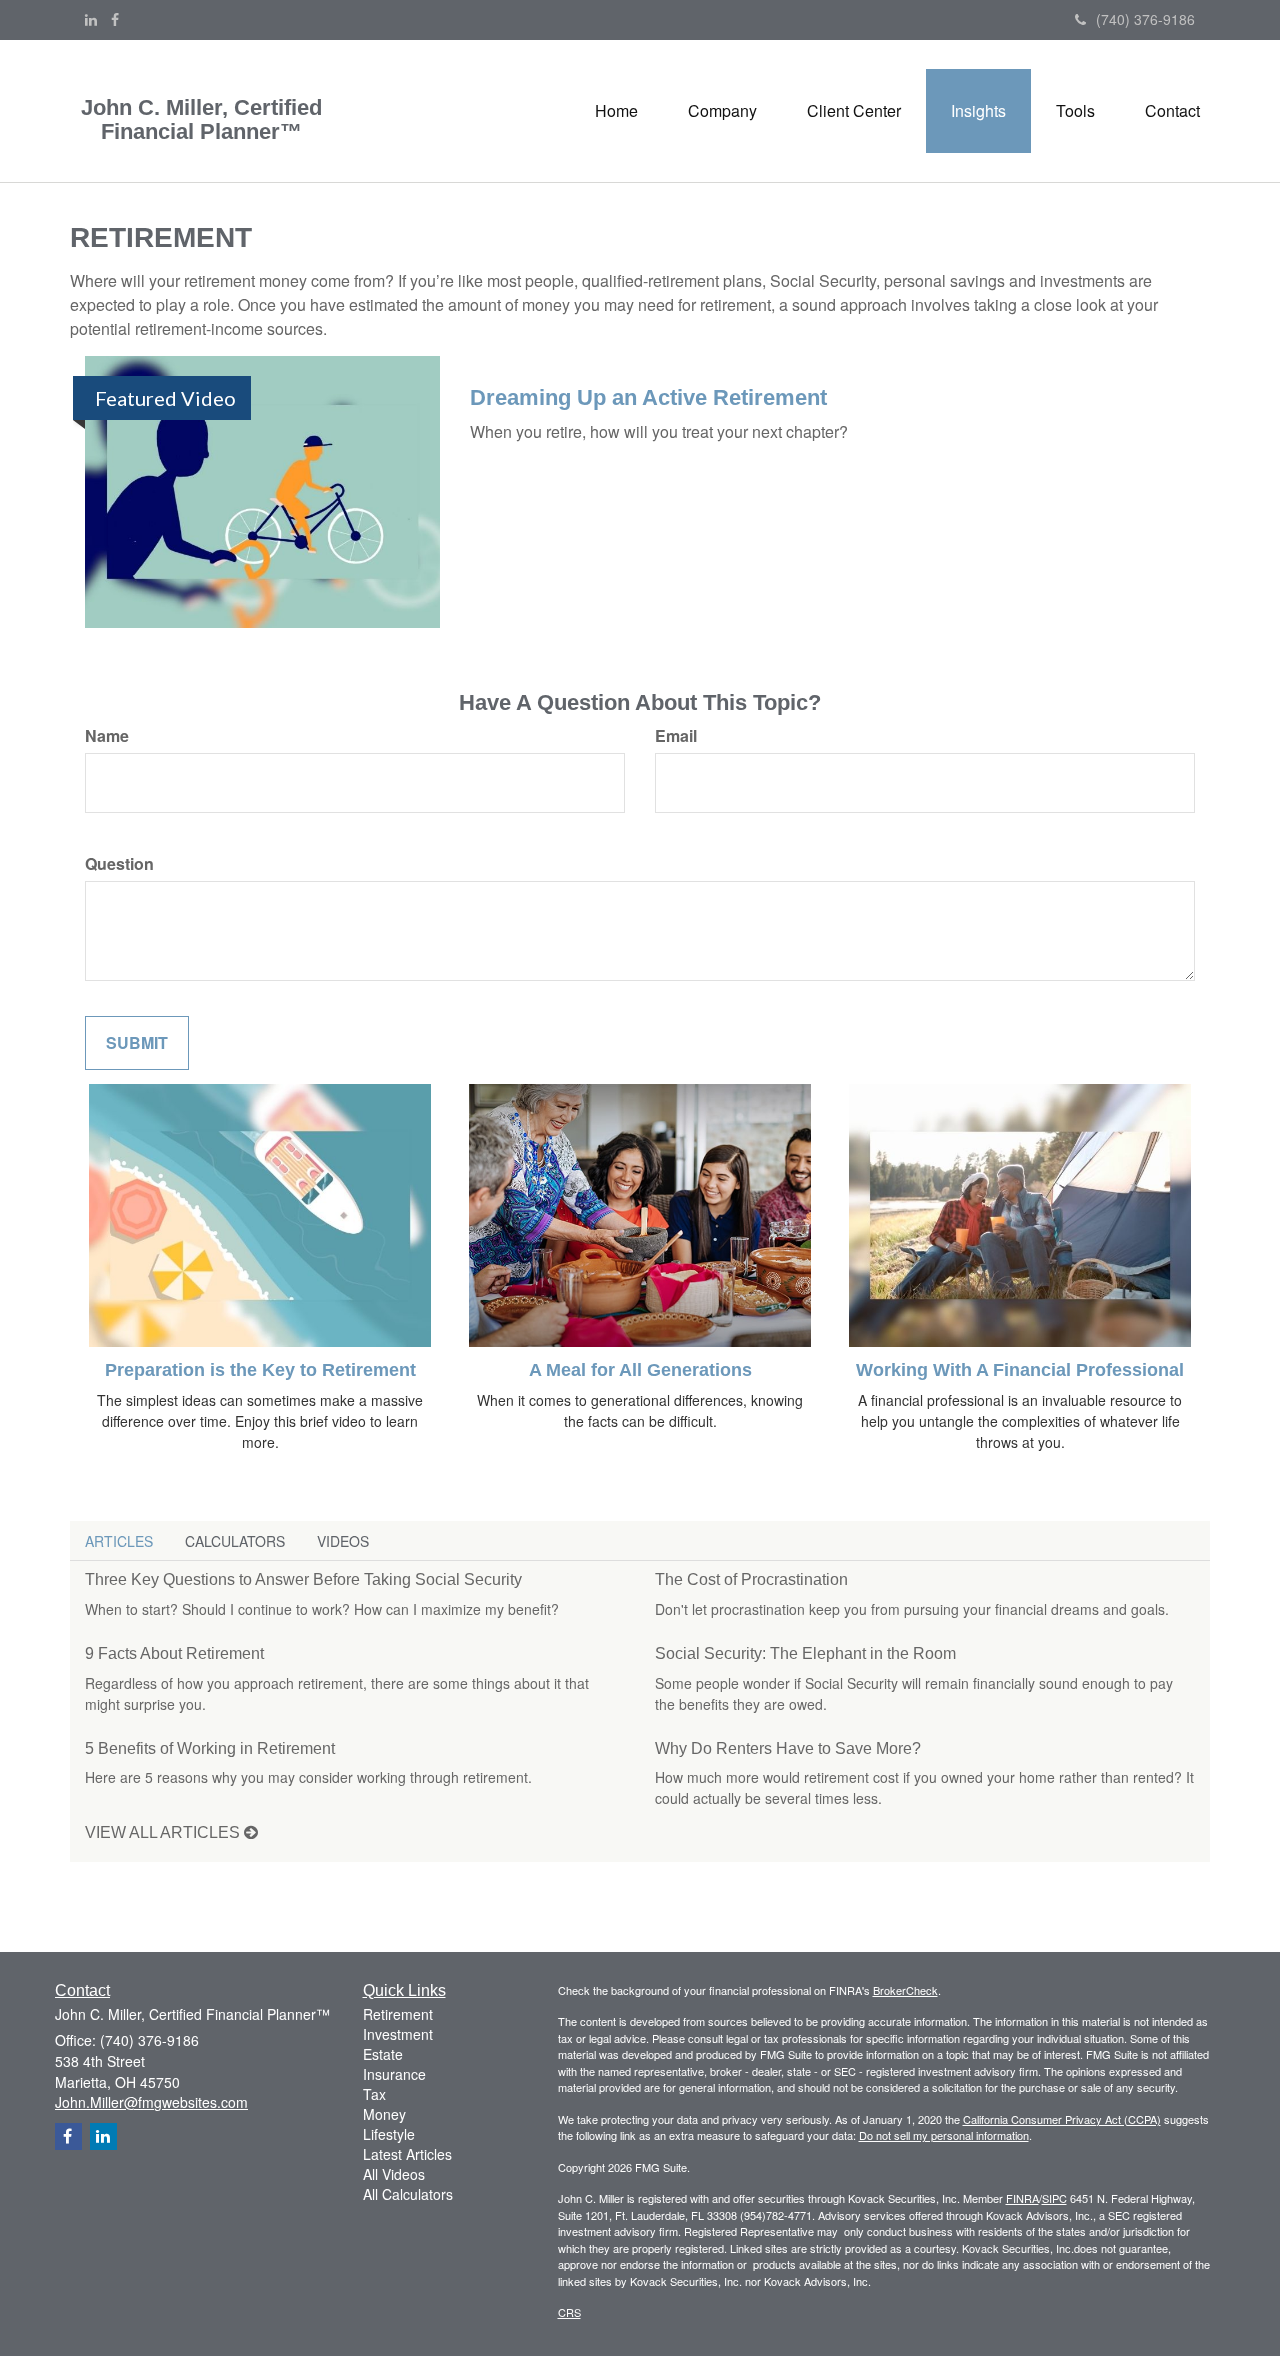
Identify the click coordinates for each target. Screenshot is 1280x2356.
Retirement (398, 2014)
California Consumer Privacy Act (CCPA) (1062, 2119)
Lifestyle (389, 2134)
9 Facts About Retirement (174, 1653)
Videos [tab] (343, 1541)
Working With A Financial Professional (1020, 1370)
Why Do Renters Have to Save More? (788, 1748)
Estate (383, 2054)
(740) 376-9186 (1145, 19)
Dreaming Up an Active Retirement (648, 397)
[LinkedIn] (91, 19)
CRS (569, 2312)
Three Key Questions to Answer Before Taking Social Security (303, 1579)
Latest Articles (407, 2154)
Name (107, 736)
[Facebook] (115, 19)
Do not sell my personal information (944, 2135)
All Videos (394, 2174)
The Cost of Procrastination (751, 1579)
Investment (398, 2034)
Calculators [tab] (235, 1541)
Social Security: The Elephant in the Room (805, 1653)
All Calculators (408, 2194)
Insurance (394, 2074)
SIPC (1054, 2198)
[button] (722, 111)
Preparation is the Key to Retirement (260, 1370)
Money (384, 2114)
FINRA (1022, 2198)
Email (676, 736)
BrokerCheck (905, 1990)
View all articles (164, 1832)
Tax (374, 2094)
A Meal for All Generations (640, 1370)
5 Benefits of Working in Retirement (210, 1748)
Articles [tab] (119, 1541)
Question (119, 864)
